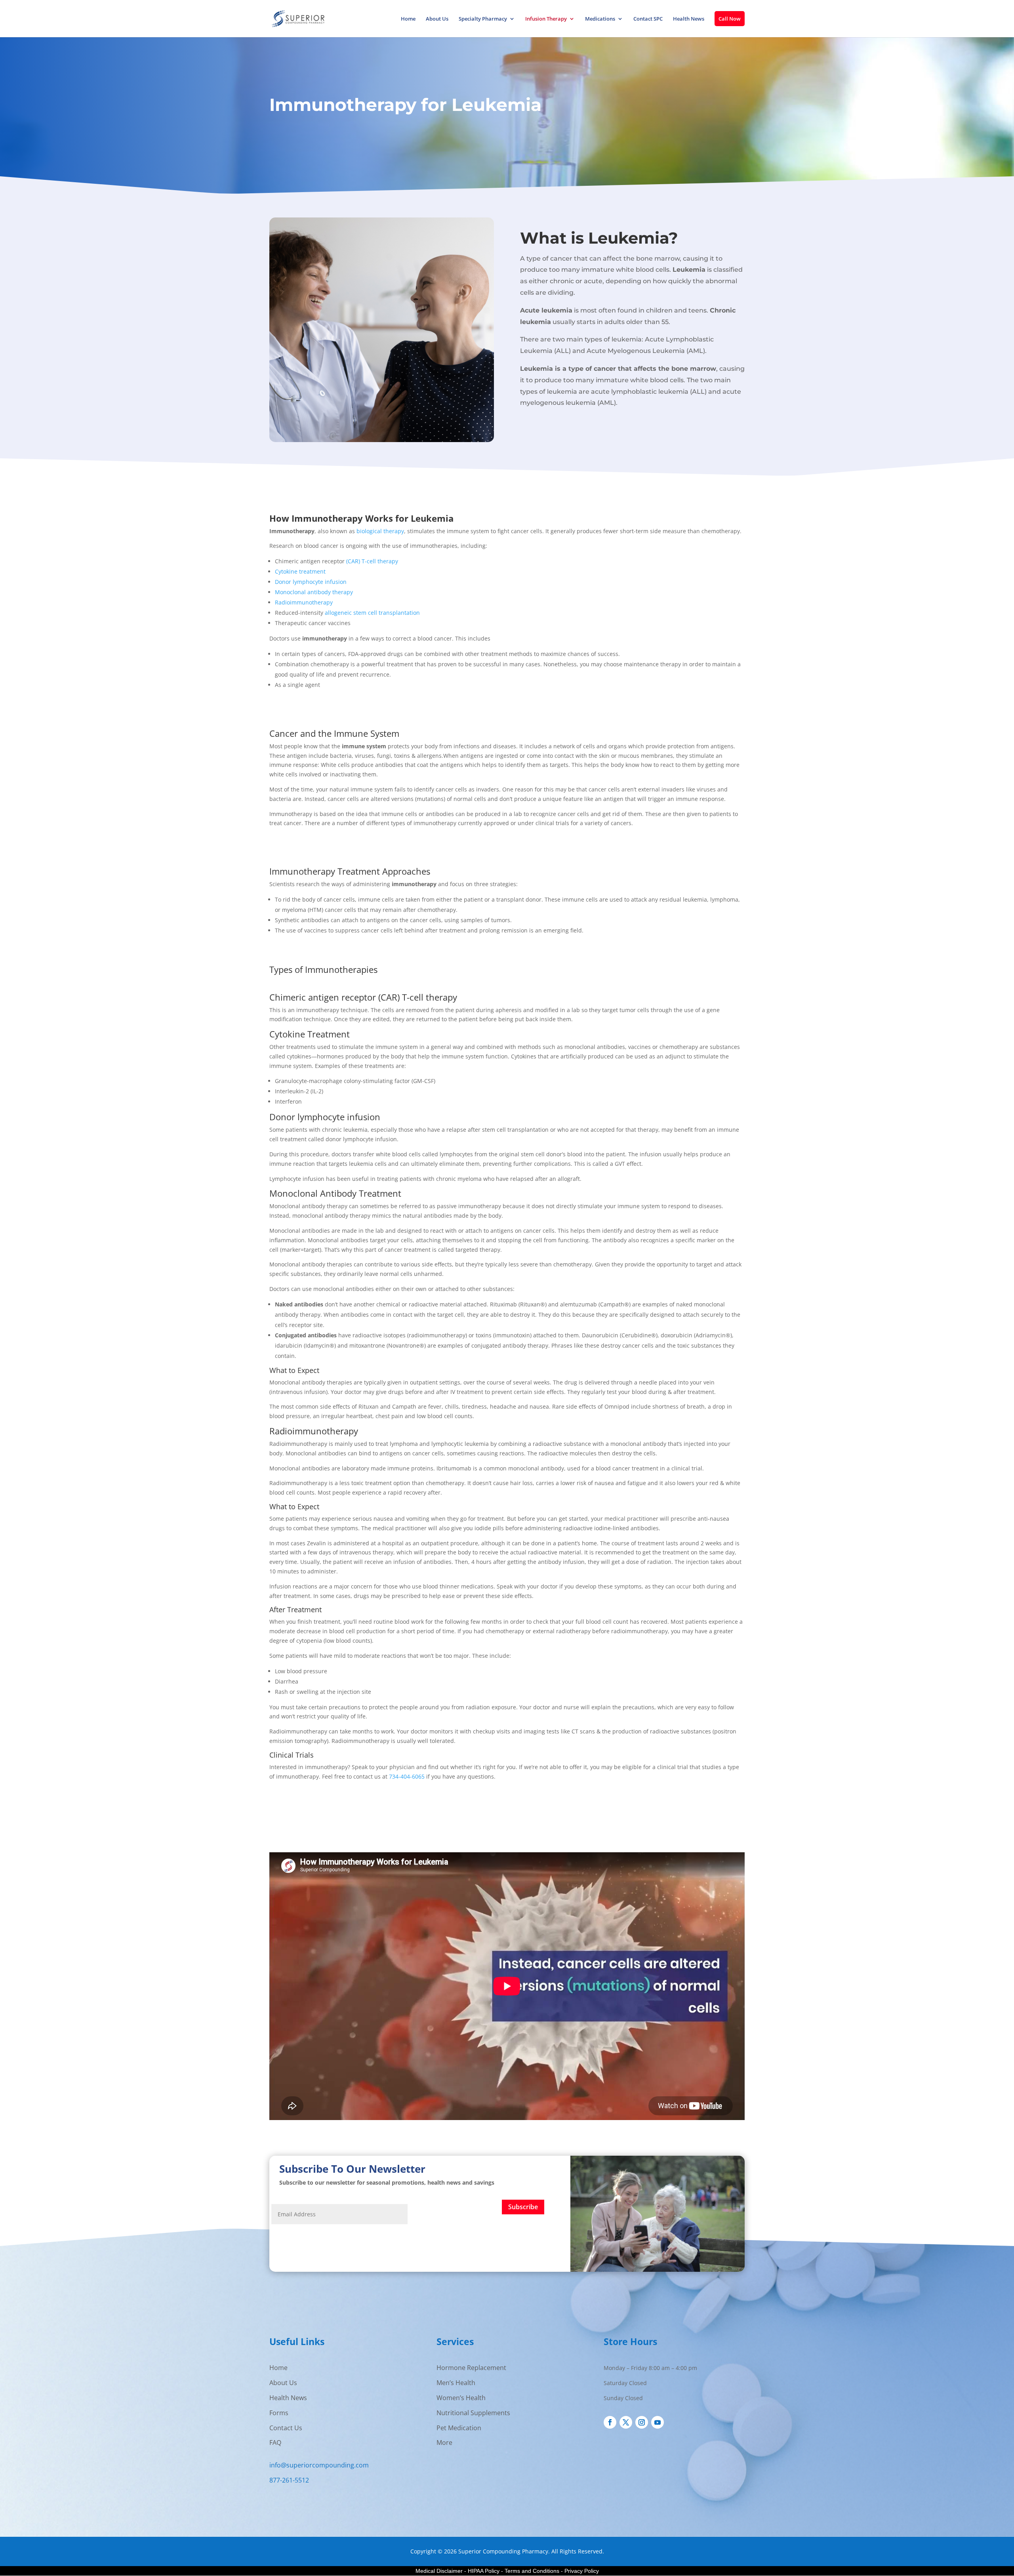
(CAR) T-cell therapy (372, 561)
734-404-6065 (407, 1776)
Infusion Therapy (546, 19)
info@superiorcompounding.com (319, 2465)
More (444, 2443)
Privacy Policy (582, 2571)
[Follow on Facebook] (610, 2422)
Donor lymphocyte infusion (311, 582)
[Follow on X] (626, 2422)
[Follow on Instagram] (642, 2422)
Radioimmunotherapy (305, 602)
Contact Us (286, 2428)
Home (408, 19)
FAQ (275, 2443)
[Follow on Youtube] (658, 2422)
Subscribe (523, 2207)
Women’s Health (461, 2398)
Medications (600, 19)
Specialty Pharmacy (483, 19)
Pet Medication (459, 2428)
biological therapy (380, 531)
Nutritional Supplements (473, 2413)
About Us (437, 19)
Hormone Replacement (471, 2368)
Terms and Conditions (532, 2571)
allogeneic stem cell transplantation (372, 613)
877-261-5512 (289, 2480)
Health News (689, 19)
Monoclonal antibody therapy (314, 592)
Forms (279, 2413)
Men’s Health (456, 2383)
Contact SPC (648, 19)
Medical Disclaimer (439, 2571)
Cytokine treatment (300, 571)
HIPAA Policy (484, 2571)
